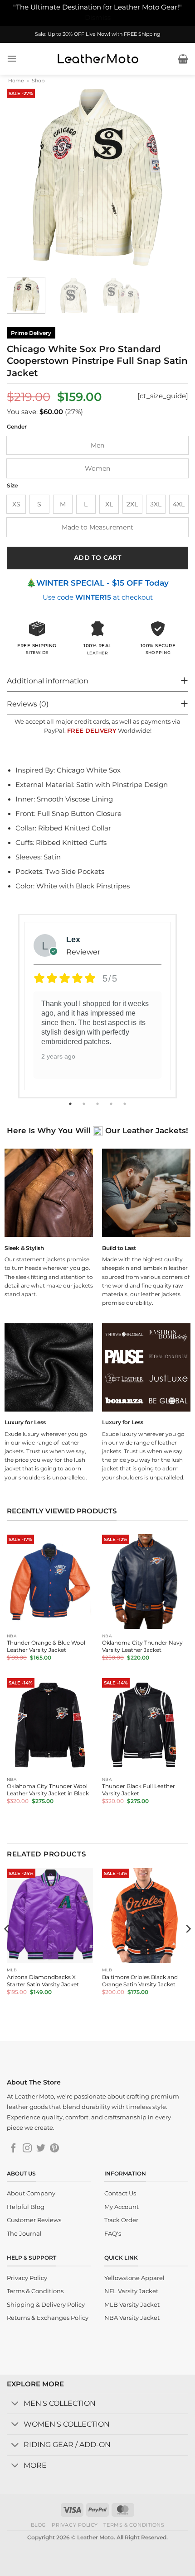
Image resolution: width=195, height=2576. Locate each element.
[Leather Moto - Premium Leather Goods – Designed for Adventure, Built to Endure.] (97, 59)
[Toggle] (15, 2404)
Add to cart (98, 558)
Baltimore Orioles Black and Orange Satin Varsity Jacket (140, 1981)
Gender (17, 427)
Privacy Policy (75, 2525)
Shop (38, 81)
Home (16, 81)
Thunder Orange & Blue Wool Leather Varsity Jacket (46, 1646)
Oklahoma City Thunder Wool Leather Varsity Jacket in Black (48, 1790)
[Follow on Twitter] (41, 2149)
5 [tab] (126, 1104)
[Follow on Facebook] (14, 2149)
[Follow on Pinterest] (54, 2149)
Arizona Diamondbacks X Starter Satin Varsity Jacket (43, 1981)
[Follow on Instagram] (27, 2149)
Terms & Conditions (134, 2525)
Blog (39, 2525)
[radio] (97, 445)
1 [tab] (71, 1104)
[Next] (173, 177)
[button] (12, 59)
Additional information (48, 681)
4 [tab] (112, 1104)
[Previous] (22, 177)
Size (12, 486)
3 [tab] (98, 1104)
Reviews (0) (28, 704)
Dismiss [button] (98, 18)
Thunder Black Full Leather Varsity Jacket (139, 1790)
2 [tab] (85, 1104)
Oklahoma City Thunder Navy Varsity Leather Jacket (142, 1646)
